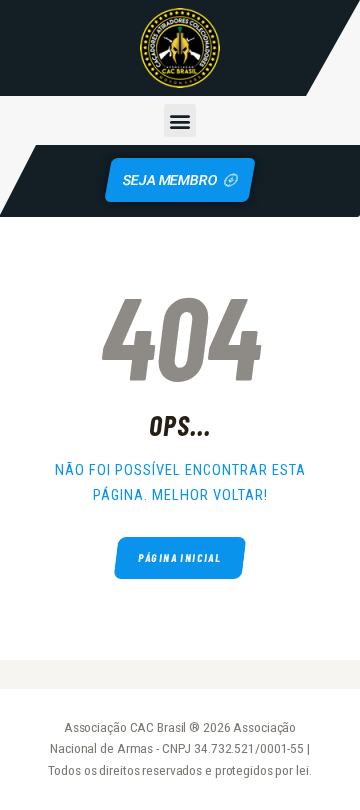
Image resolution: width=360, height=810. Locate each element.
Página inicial (179, 557)
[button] (180, 120)
